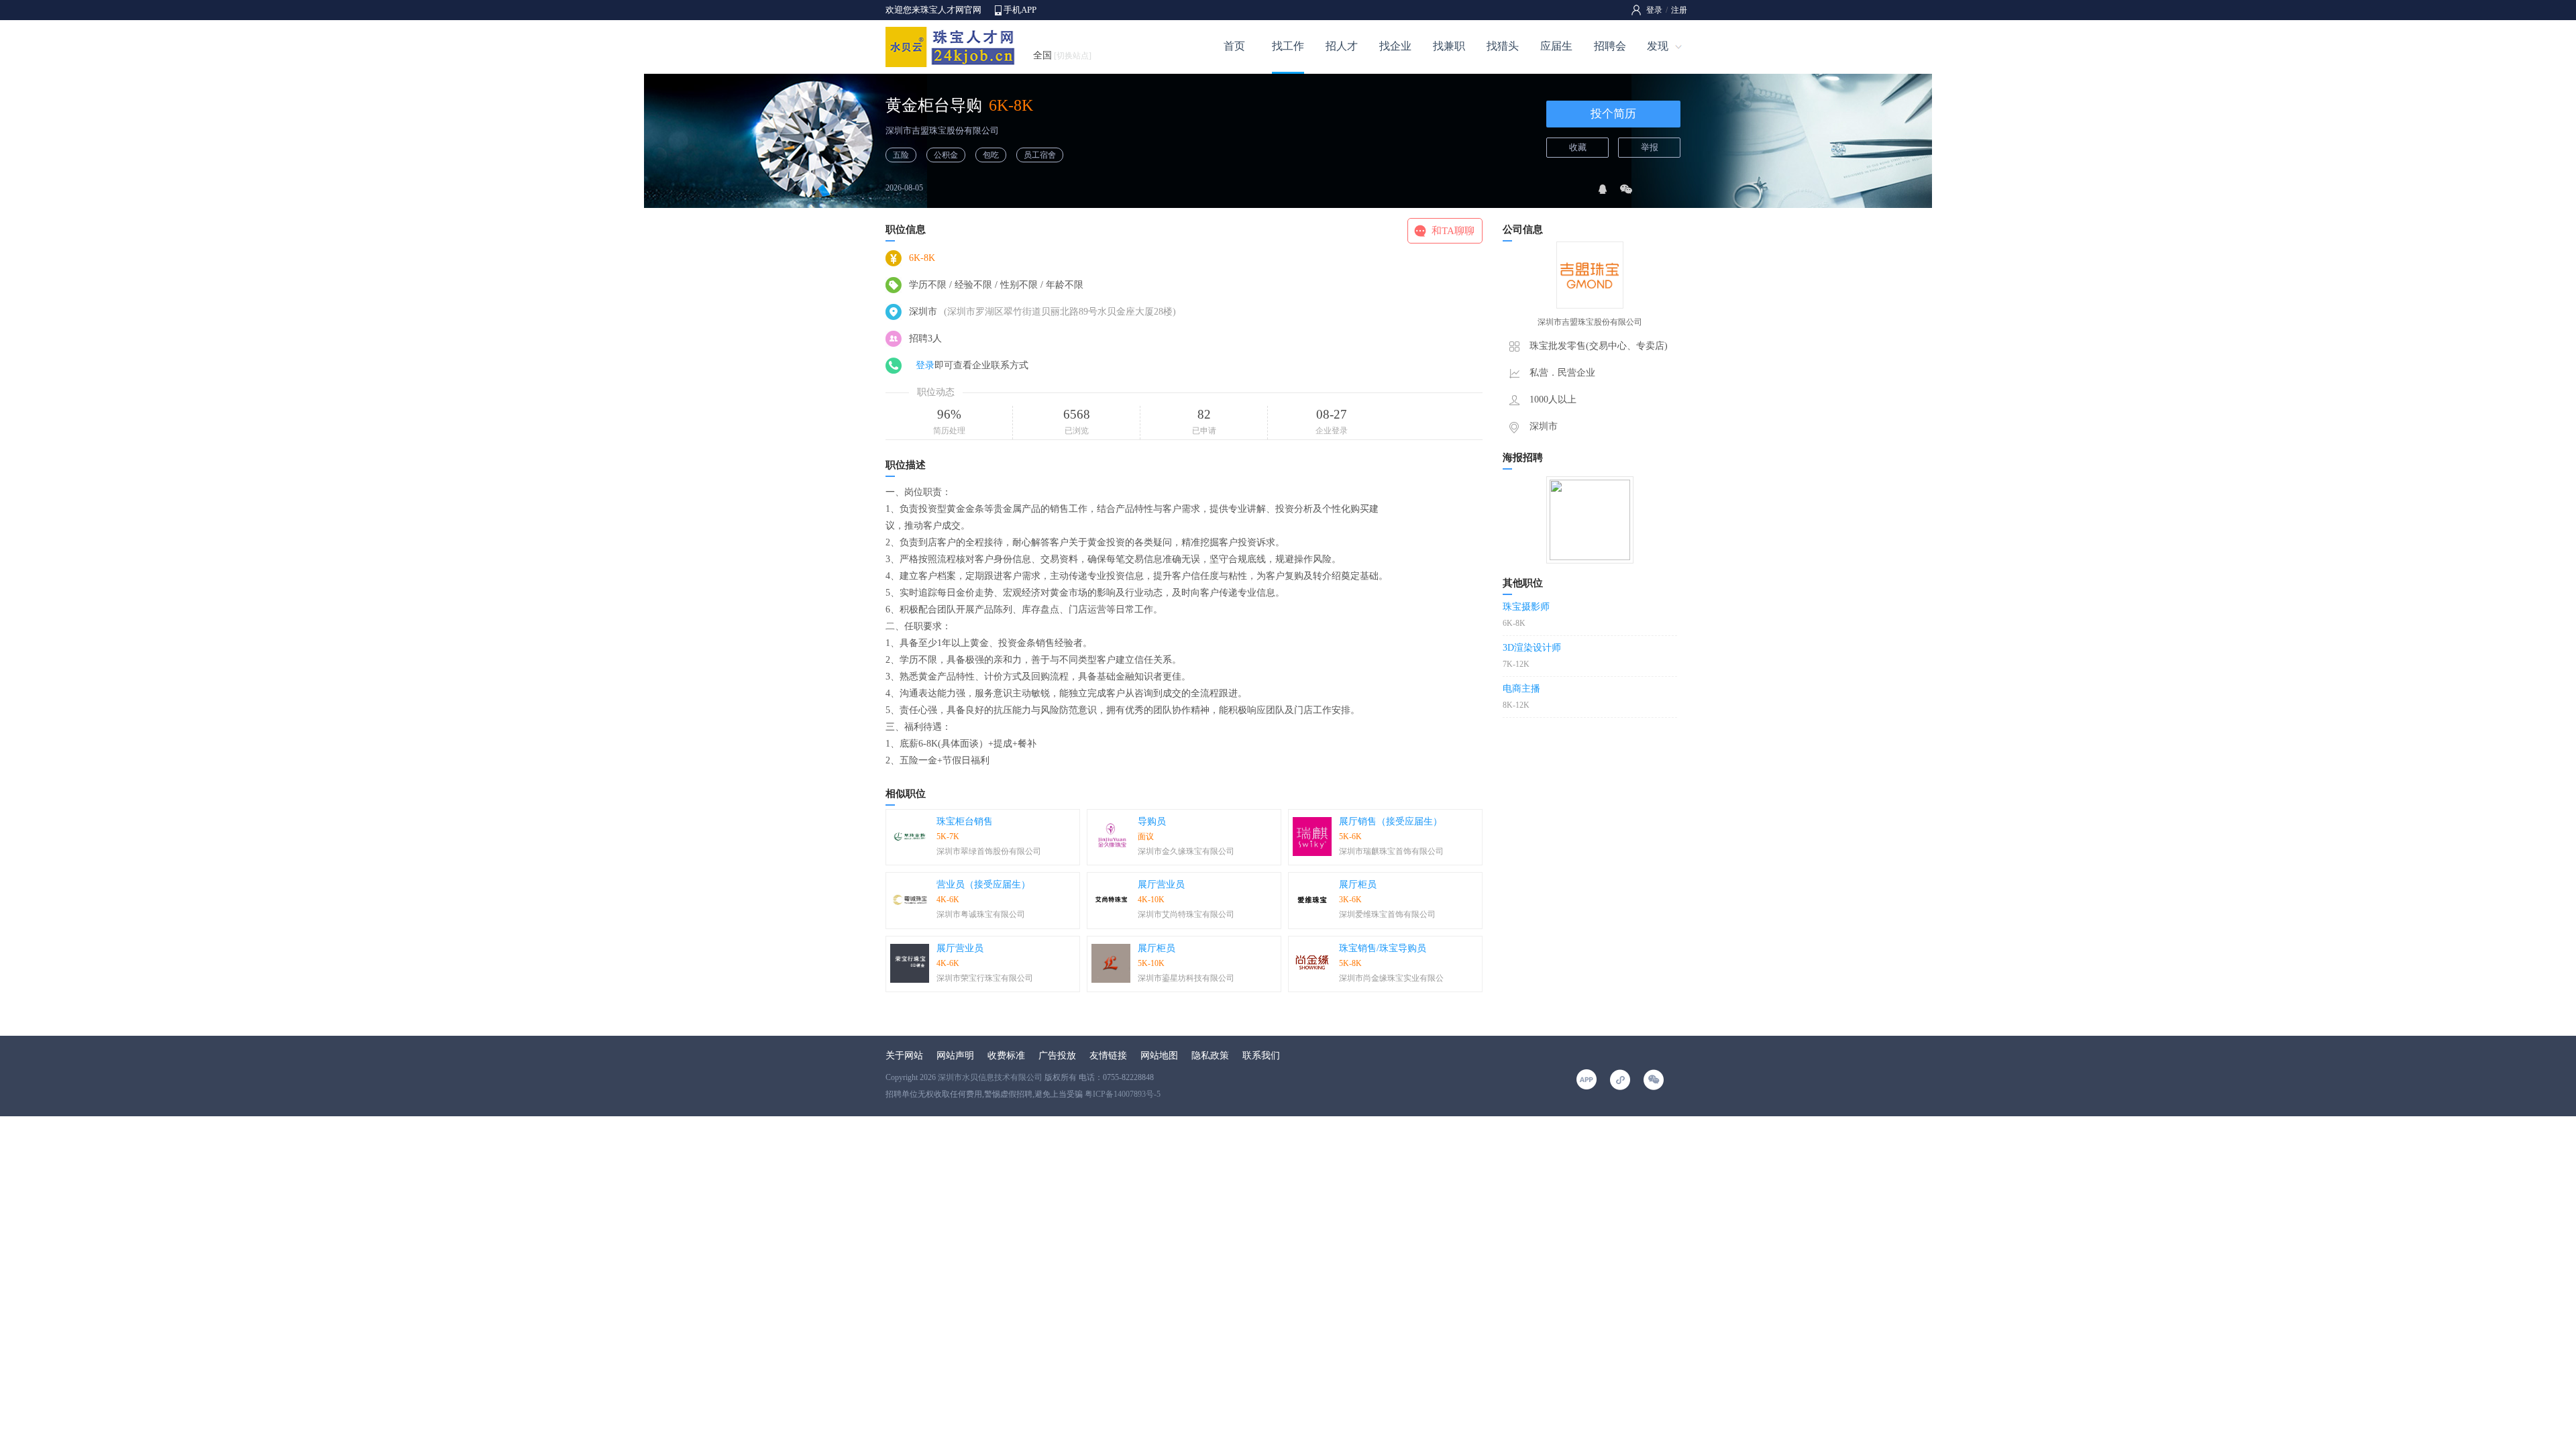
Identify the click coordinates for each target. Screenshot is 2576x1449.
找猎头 (1503, 46)
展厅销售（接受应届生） (1391, 821)
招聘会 (1610, 46)
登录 (1654, 10)
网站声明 (955, 1056)
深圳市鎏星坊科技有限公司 (1186, 978)
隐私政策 (1210, 1056)
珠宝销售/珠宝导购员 (1383, 948)
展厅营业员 (1161, 884)
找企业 (1395, 46)
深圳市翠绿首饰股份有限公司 (989, 851)
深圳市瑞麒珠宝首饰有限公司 (1391, 851)
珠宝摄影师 (1526, 607)
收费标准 (1006, 1056)
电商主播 (1521, 689)
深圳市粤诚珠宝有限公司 (981, 914)
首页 (1234, 46)
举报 (1650, 147)
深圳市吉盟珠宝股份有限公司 (942, 130)
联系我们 (1261, 1056)
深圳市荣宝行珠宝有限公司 (985, 978)
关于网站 (904, 1056)
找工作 (1288, 46)
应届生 (1556, 46)
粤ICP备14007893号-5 (1123, 1094)
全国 (1062, 55)
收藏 (1578, 147)
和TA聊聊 (1453, 231)
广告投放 (1057, 1056)
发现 (1658, 46)
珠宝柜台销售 (965, 821)
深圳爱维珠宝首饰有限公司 (1387, 914)
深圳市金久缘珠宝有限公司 (1186, 851)
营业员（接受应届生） (983, 884)
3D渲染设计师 (1532, 648)
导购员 (1152, 821)
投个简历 (1613, 114)
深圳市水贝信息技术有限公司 (990, 1077)
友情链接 (1108, 1056)
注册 (1679, 10)
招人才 (1342, 46)
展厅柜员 (1358, 884)
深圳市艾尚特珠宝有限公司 (1186, 914)
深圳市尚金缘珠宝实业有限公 (1391, 978)
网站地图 (1159, 1056)
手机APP (1020, 10)
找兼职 (1449, 46)
